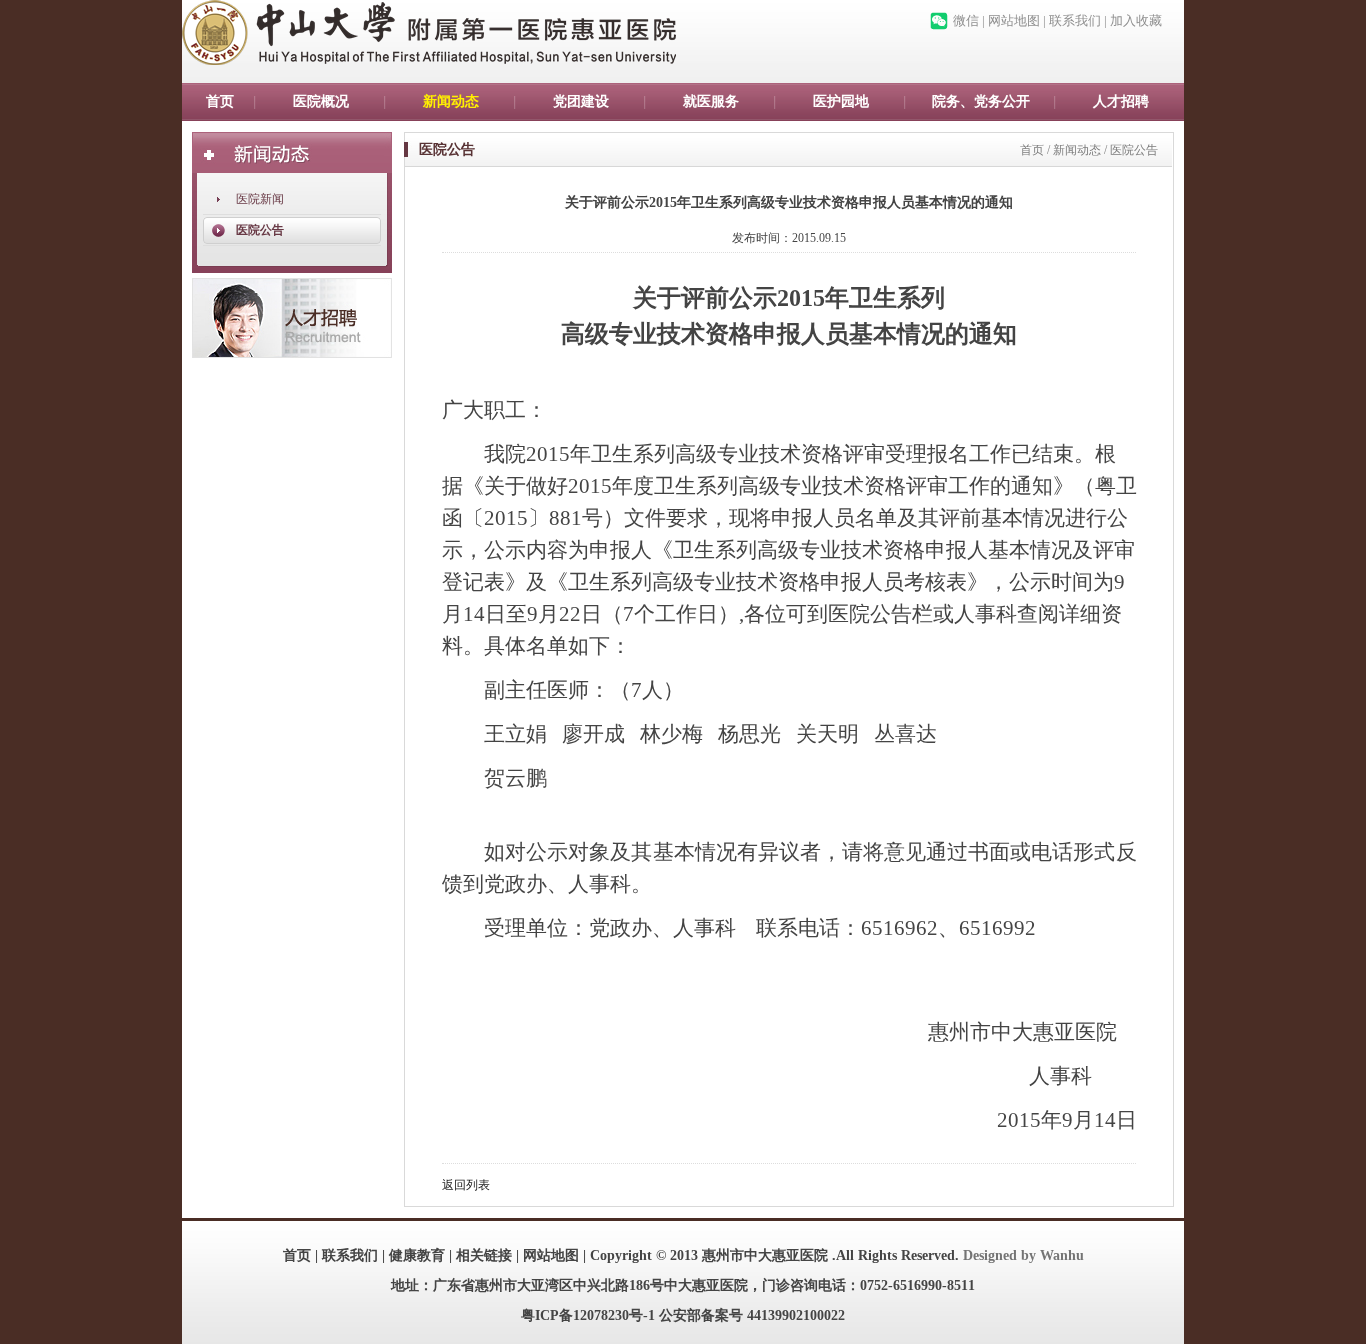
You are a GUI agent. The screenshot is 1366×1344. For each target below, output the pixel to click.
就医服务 (711, 101)
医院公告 (260, 230)
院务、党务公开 (981, 101)
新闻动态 (451, 101)
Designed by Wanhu (1023, 1255)
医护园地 (841, 101)
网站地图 (1014, 20)
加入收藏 (1136, 20)
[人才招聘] (292, 318)
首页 (220, 101)
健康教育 (417, 1255)
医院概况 (321, 101)
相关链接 (484, 1255)
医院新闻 (260, 199)
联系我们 (1075, 20)
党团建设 (581, 101)
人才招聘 (1121, 101)
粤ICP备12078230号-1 (588, 1315)
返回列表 (466, 1185)
